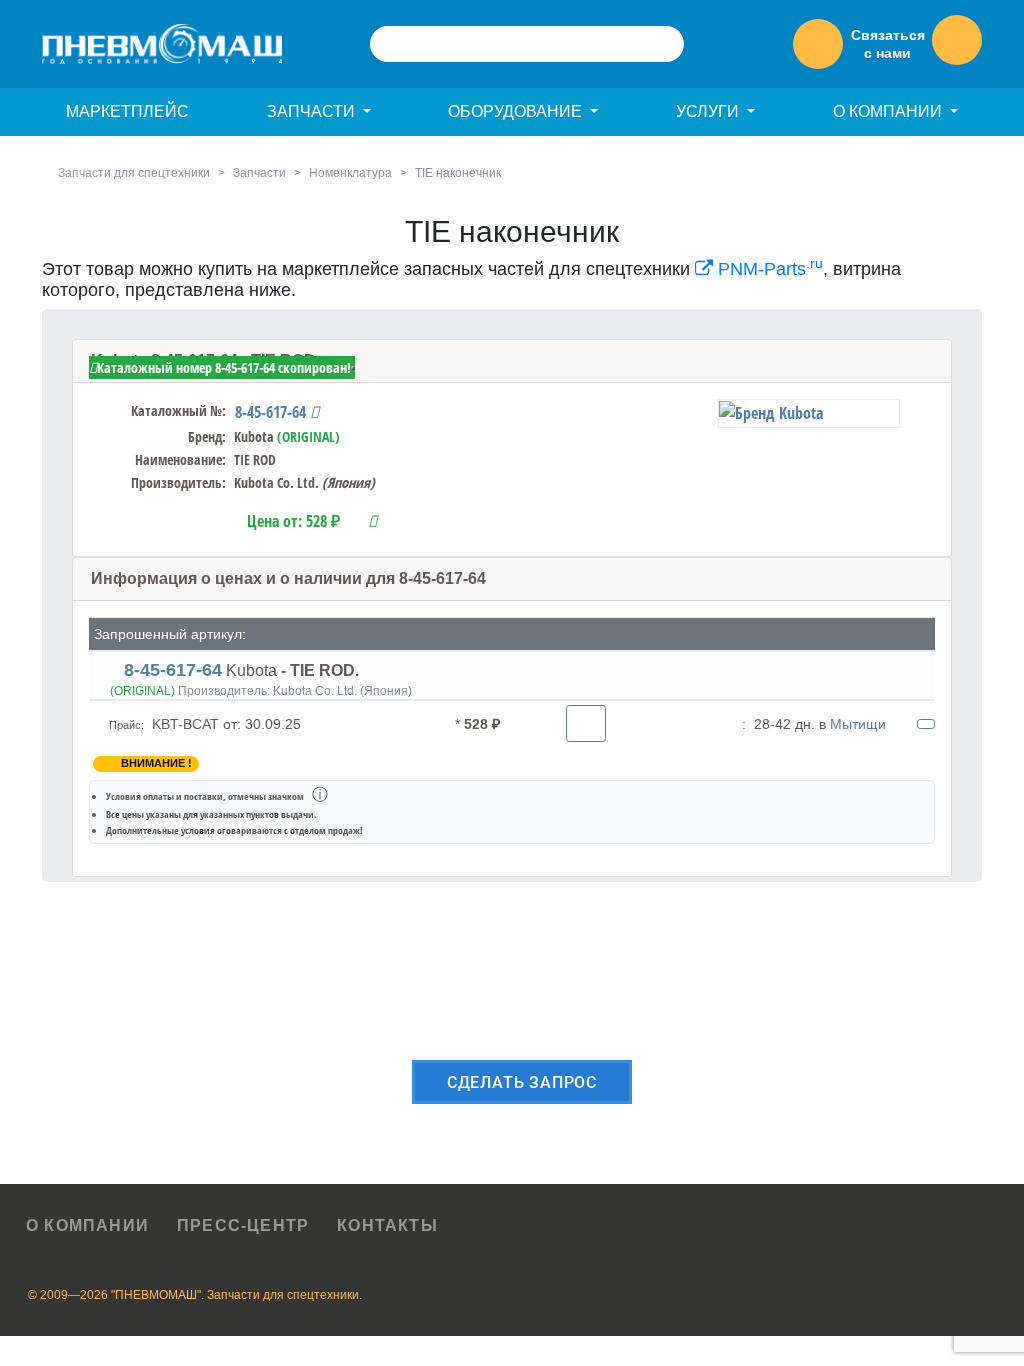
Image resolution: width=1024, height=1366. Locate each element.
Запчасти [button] (313, 111)
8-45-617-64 (272, 412)
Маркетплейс (127, 111)
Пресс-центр (243, 1225)
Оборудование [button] (517, 111)
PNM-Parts (768, 269)
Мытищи (858, 724)
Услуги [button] (709, 111)
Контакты (387, 1225)
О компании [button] (889, 111)
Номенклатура (350, 173)
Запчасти (259, 173)
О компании (87, 1225)
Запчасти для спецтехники (134, 173)
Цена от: (293, 521)
